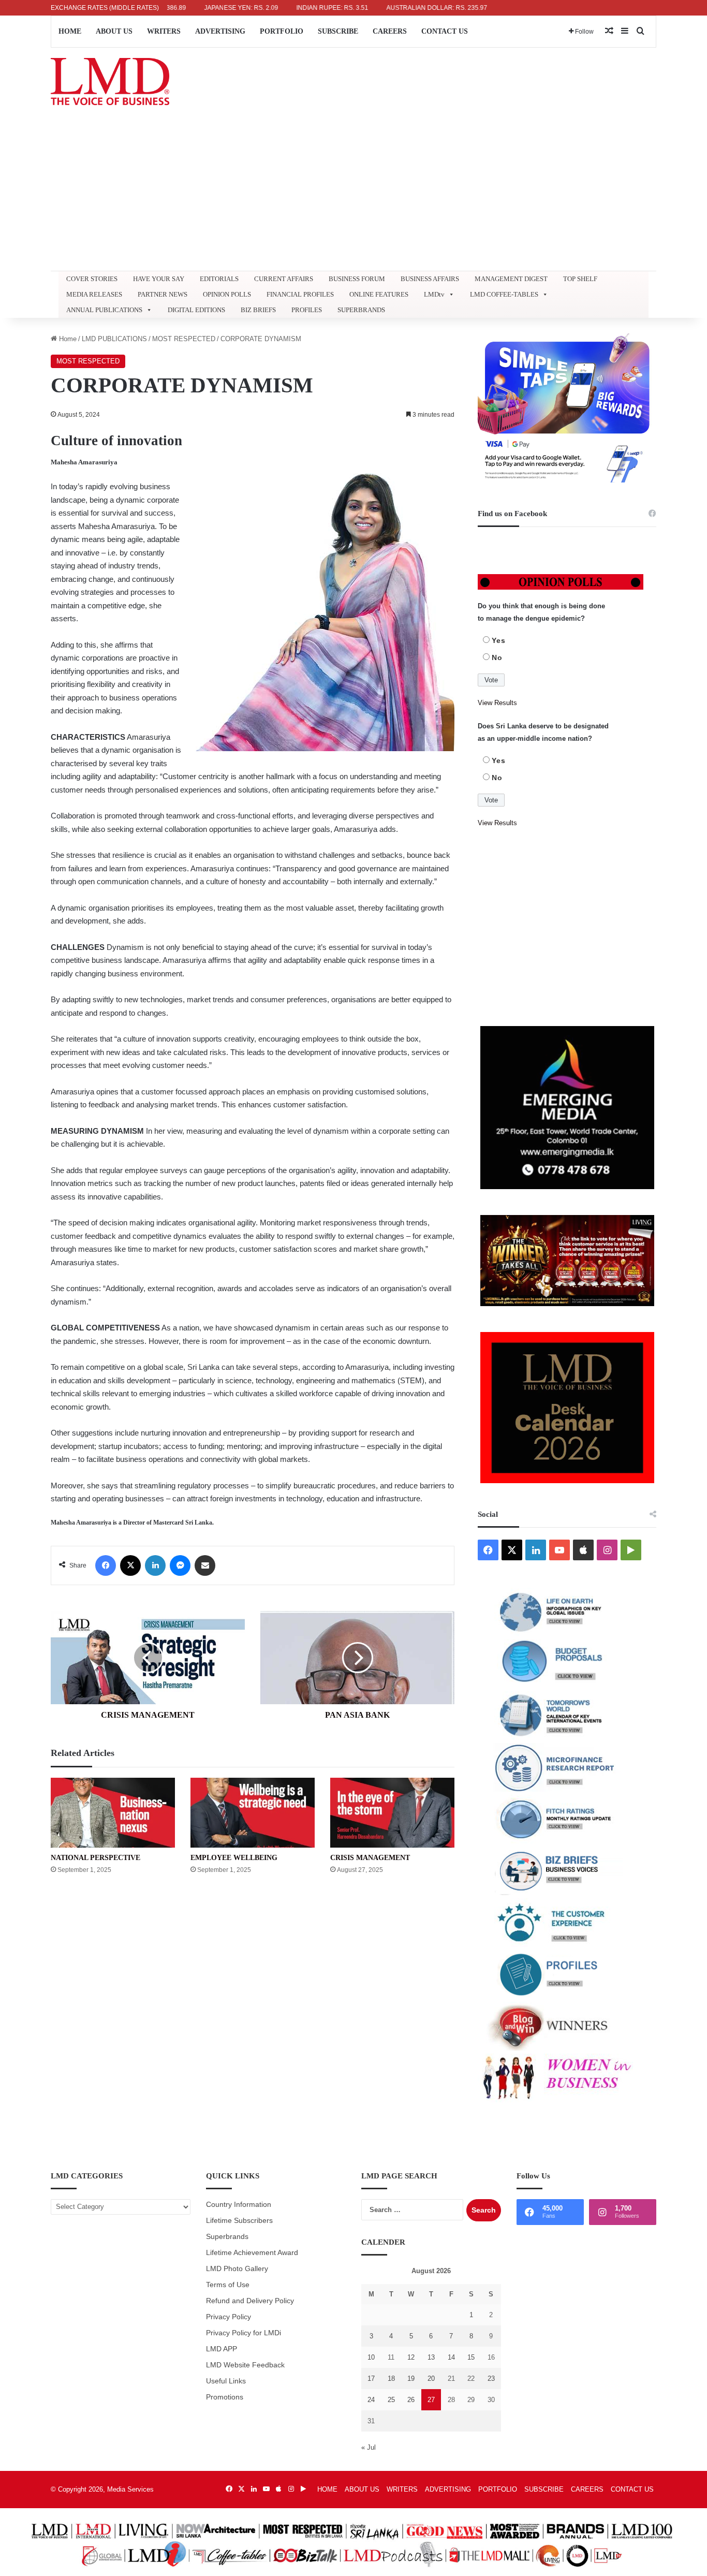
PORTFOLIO (282, 31)
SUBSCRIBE (338, 31)
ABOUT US (114, 31)
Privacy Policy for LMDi (244, 2333)
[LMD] (110, 82)
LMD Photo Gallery (237, 2269)
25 (391, 2400)
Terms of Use (228, 2285)
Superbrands (227, 2237)
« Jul (369, 2447)
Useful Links (226, 2381)
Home (67, 339)
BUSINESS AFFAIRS (430, 279)
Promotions (225, 2397)
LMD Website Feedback (245, 2365)
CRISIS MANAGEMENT (370, 1858)
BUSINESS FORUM (357, 279)
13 (431, 2357)
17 (371, 2379)
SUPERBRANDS (361, 310)
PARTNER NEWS (163, 294)
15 (471, 2357)
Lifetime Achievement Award (252, 2253)
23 (491, 2379)
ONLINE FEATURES (379, 294)
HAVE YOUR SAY (159, 279)
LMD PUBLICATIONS (114, 339)
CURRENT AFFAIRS (284, 279)
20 (431, 2379)
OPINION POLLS (227, 294)
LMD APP (222, 2349)
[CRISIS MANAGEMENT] (392, 1813)
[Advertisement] (353, 193)
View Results (497, 703)
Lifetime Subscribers (239, 2221)
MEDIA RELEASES (94, 294)
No (497, 657)
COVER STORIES (92, 279)
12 (411, 2357)
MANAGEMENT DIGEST (511, 279)
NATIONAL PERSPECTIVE (95, 1858)
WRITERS (164, 31)
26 (411, 2400)
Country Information (239, 2205)
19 (411, 2379)
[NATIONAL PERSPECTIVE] (113, 1813)
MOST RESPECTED (184, 339)
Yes (499, 640)
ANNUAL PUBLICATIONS (104, 310)
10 (371, 2357)
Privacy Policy (229, 2317)
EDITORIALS (219, 279)
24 (371, 2400)
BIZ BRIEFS (258, 310)
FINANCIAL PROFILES (300, 294)
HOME (70, 31)
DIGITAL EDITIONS (196, 310)
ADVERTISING (220, 31)
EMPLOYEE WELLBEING (234, 1858)
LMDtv (434, 294)
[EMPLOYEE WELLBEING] (253, 1813)
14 (451, 2357)
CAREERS (390, 31)
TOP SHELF (580, 279)
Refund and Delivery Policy (250, 2301)
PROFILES (307, 310)
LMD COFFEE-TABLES (504, 294)
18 (391, 2379)
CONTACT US (445, 31)
